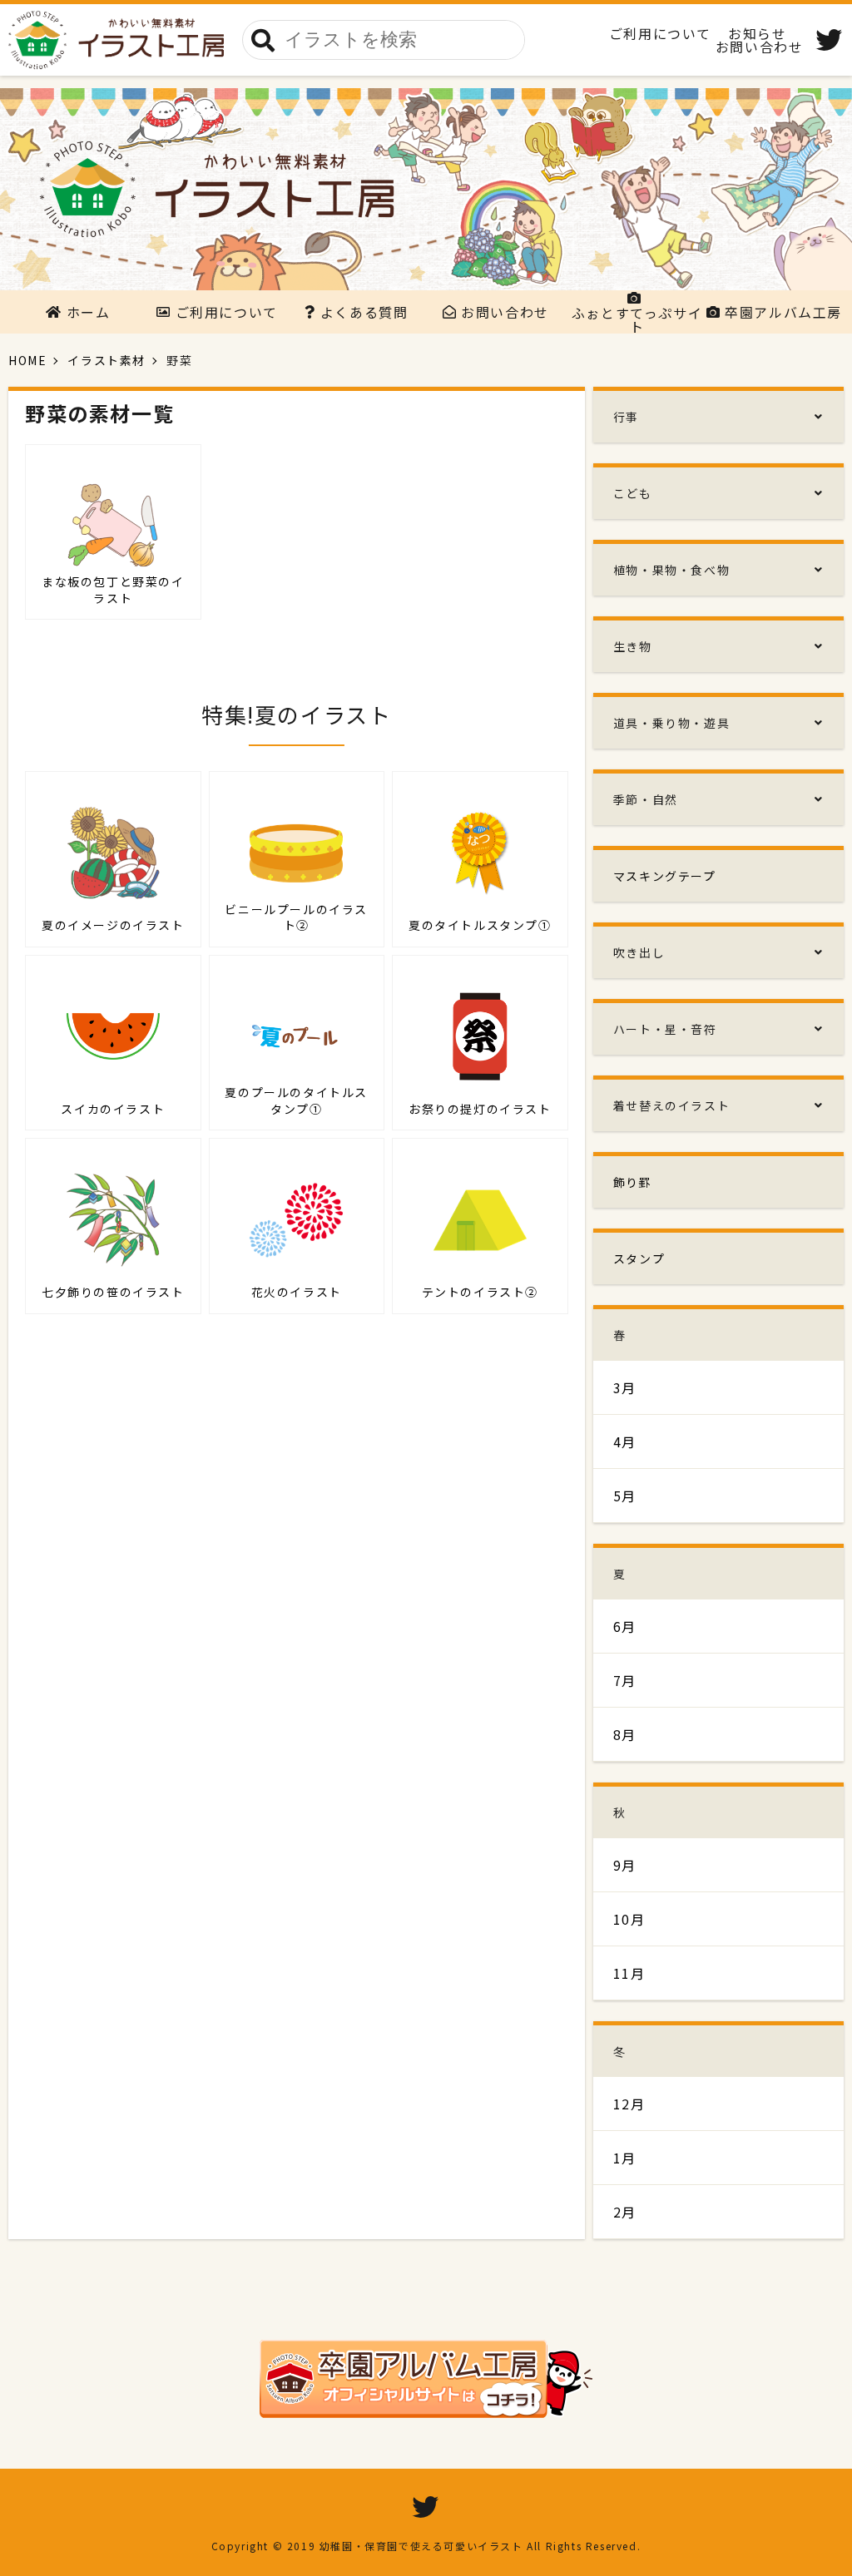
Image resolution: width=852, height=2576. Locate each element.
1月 (625, 2158)
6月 (625, 1626)
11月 (629, 1973)
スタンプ (639, 1258)
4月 (625, 1441)
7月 (625, 1680)
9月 (625, 1865)
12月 (629, 2104)
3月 (625, 1387)
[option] (426, 189)
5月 (625, 1496)
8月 (625, 1734)
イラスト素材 (106, 360)
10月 (629, 1919)
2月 (625, 2212)
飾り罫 (633, 1182)
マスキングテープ (665, 876)
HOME (27, 360)
